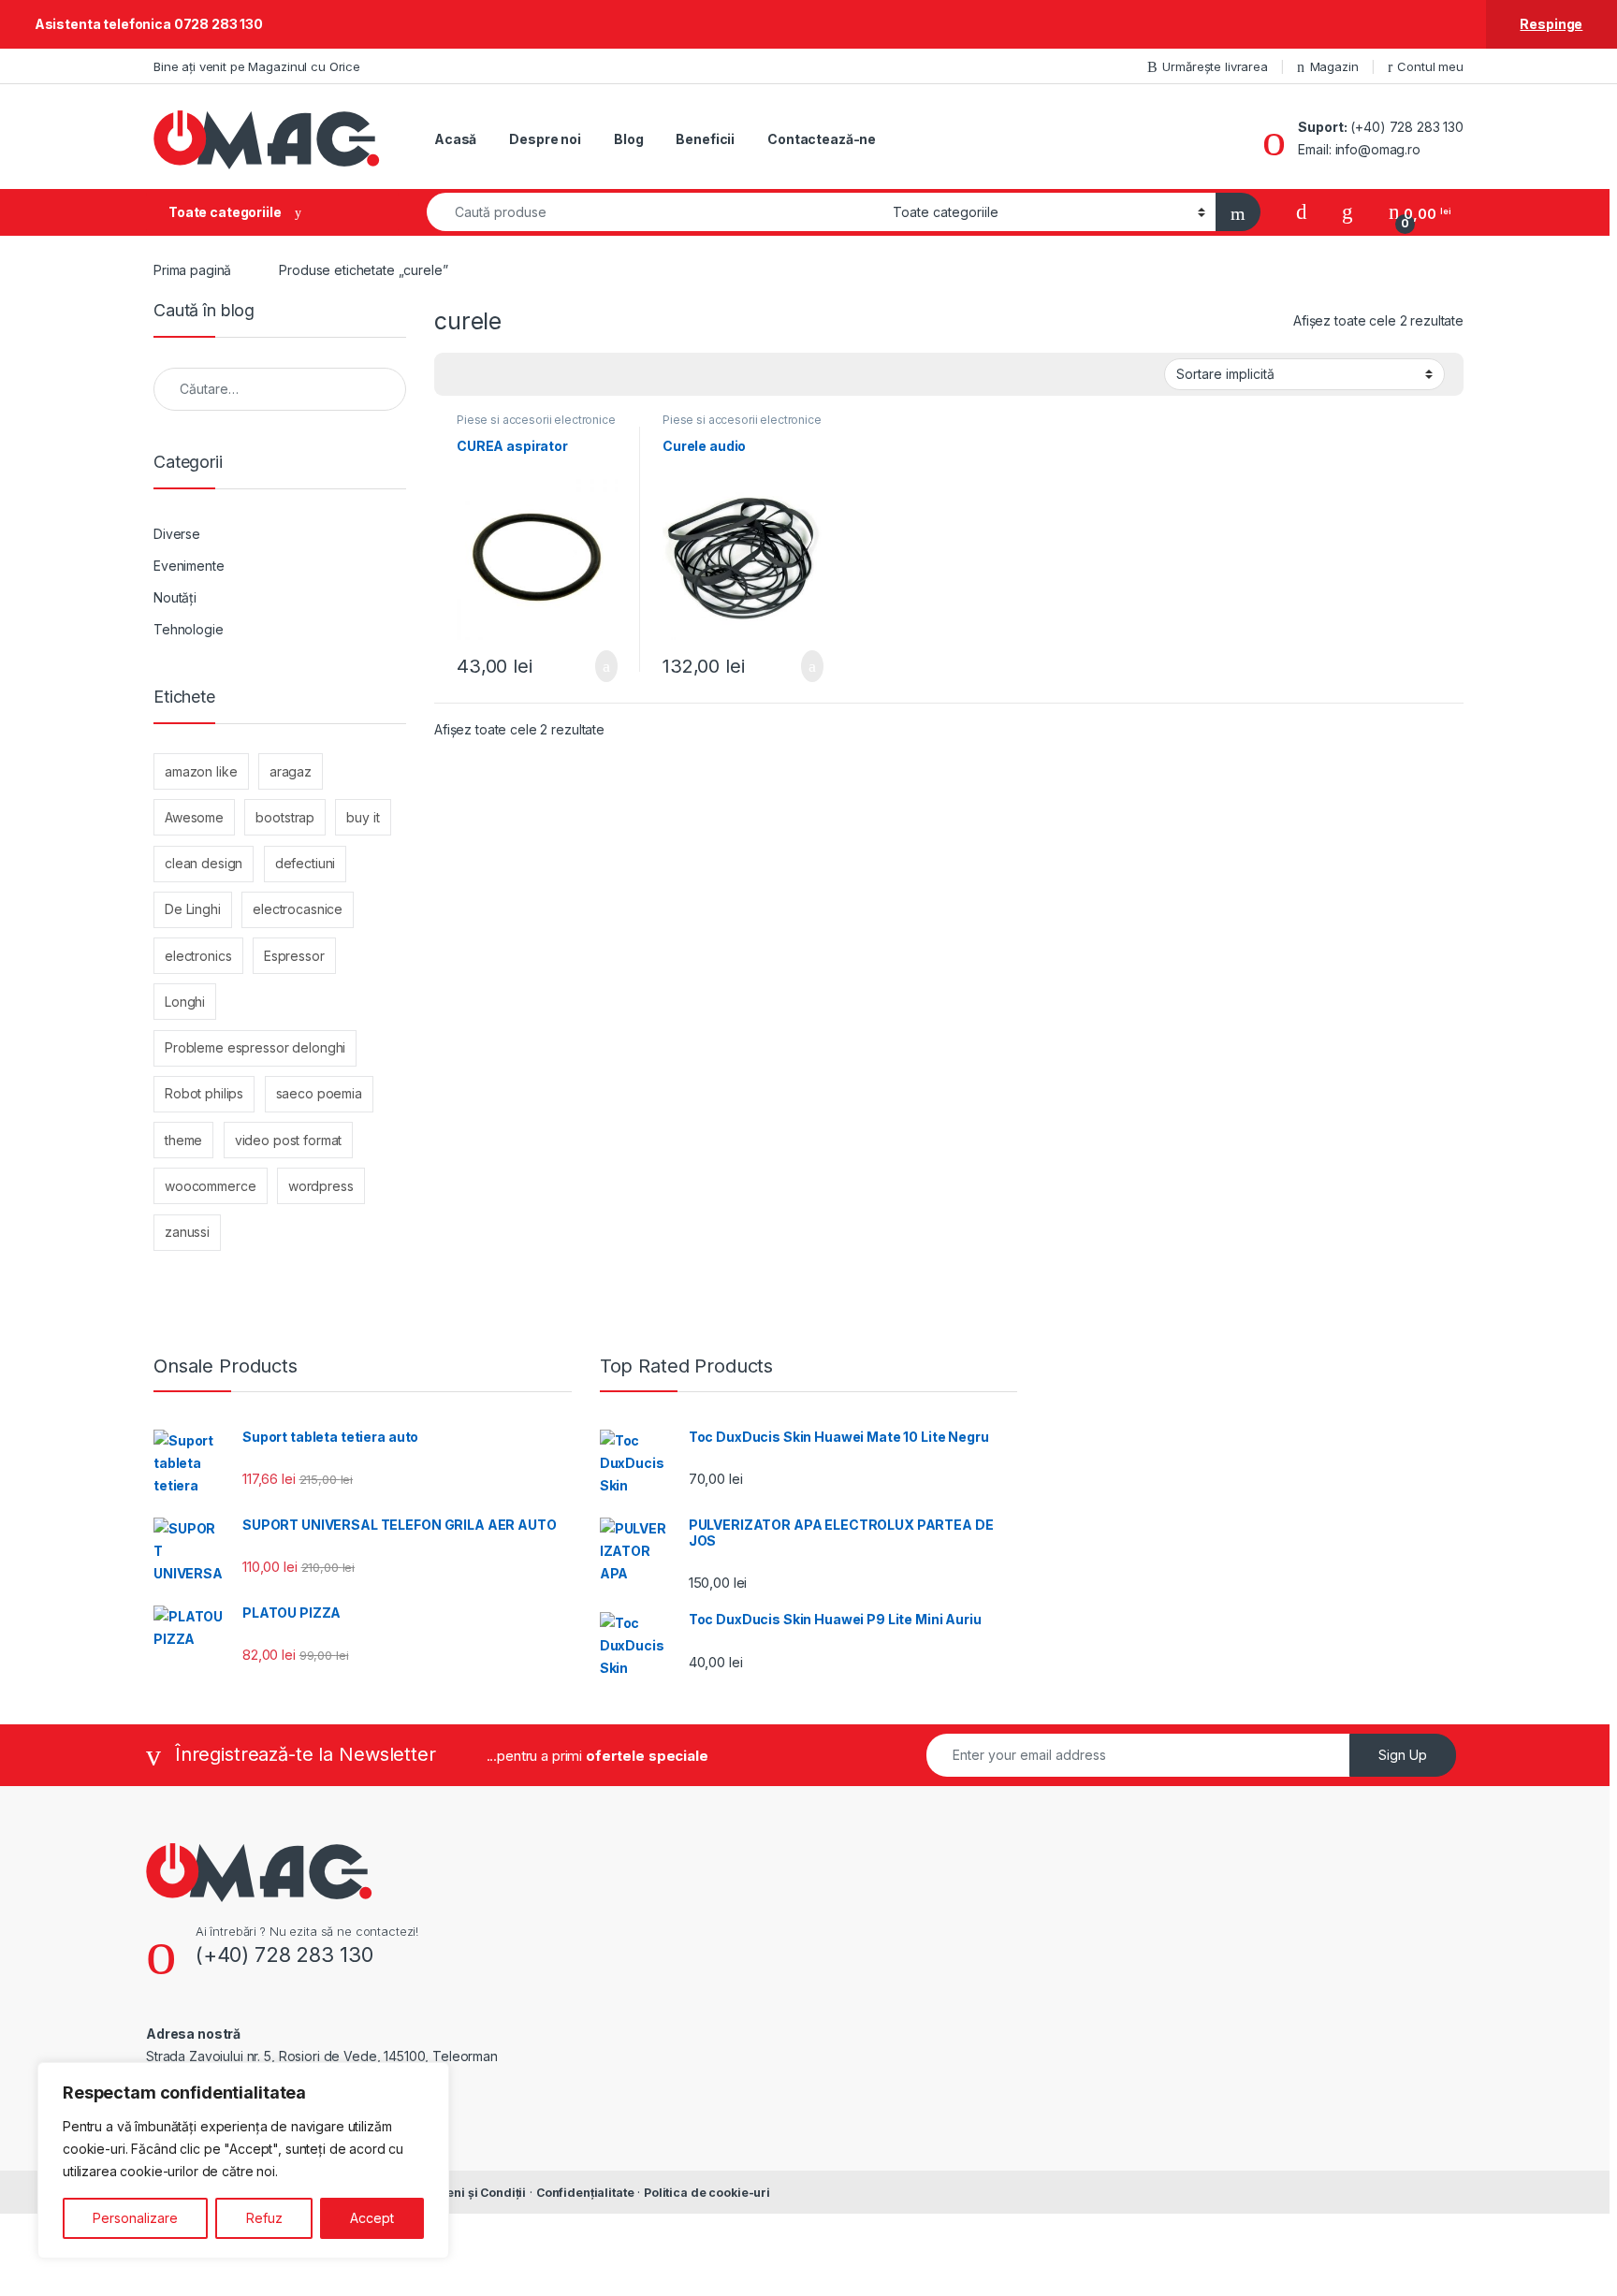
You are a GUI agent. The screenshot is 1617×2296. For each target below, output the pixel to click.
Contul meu (1430, 66)
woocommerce (210, 1186)
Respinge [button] (1551, 24)
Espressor (294, 956)
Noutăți (175, 597)
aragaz (291, 771)
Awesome (194, 817)
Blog (628, 139)
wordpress (321, 1186)
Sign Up (1403, 1755)
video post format (289, 1140)
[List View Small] (541, 375)
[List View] (514, 375)
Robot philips (204, 1093)
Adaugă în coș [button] (594, 666)
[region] (243, 2160)
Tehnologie (189, 629)
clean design (204, 863)
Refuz (264, 2218)
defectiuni (306, 863)
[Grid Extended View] (487, 375)
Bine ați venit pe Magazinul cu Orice (257, 66)
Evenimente (189, 566)
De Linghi (193, 909)
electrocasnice (298, 909)
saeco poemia (319, 1093)
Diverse (177, 534)
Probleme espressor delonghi (255, 1047)
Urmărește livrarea (1215, 66)
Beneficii (705, 139)
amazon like (201, 771)
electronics (198, 956)
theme (183, 1140)
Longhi (185, 1002)
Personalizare (135, 2218)
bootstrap (285, 817)
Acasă (455, 139)
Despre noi (545, 139)
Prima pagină (192, 270)
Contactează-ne (822, 139)
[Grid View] (459, 375)
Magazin (1334, 66)
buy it (363, 817)
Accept (372, 2218)
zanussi (187, 1232)
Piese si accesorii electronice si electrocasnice (536, 426)
